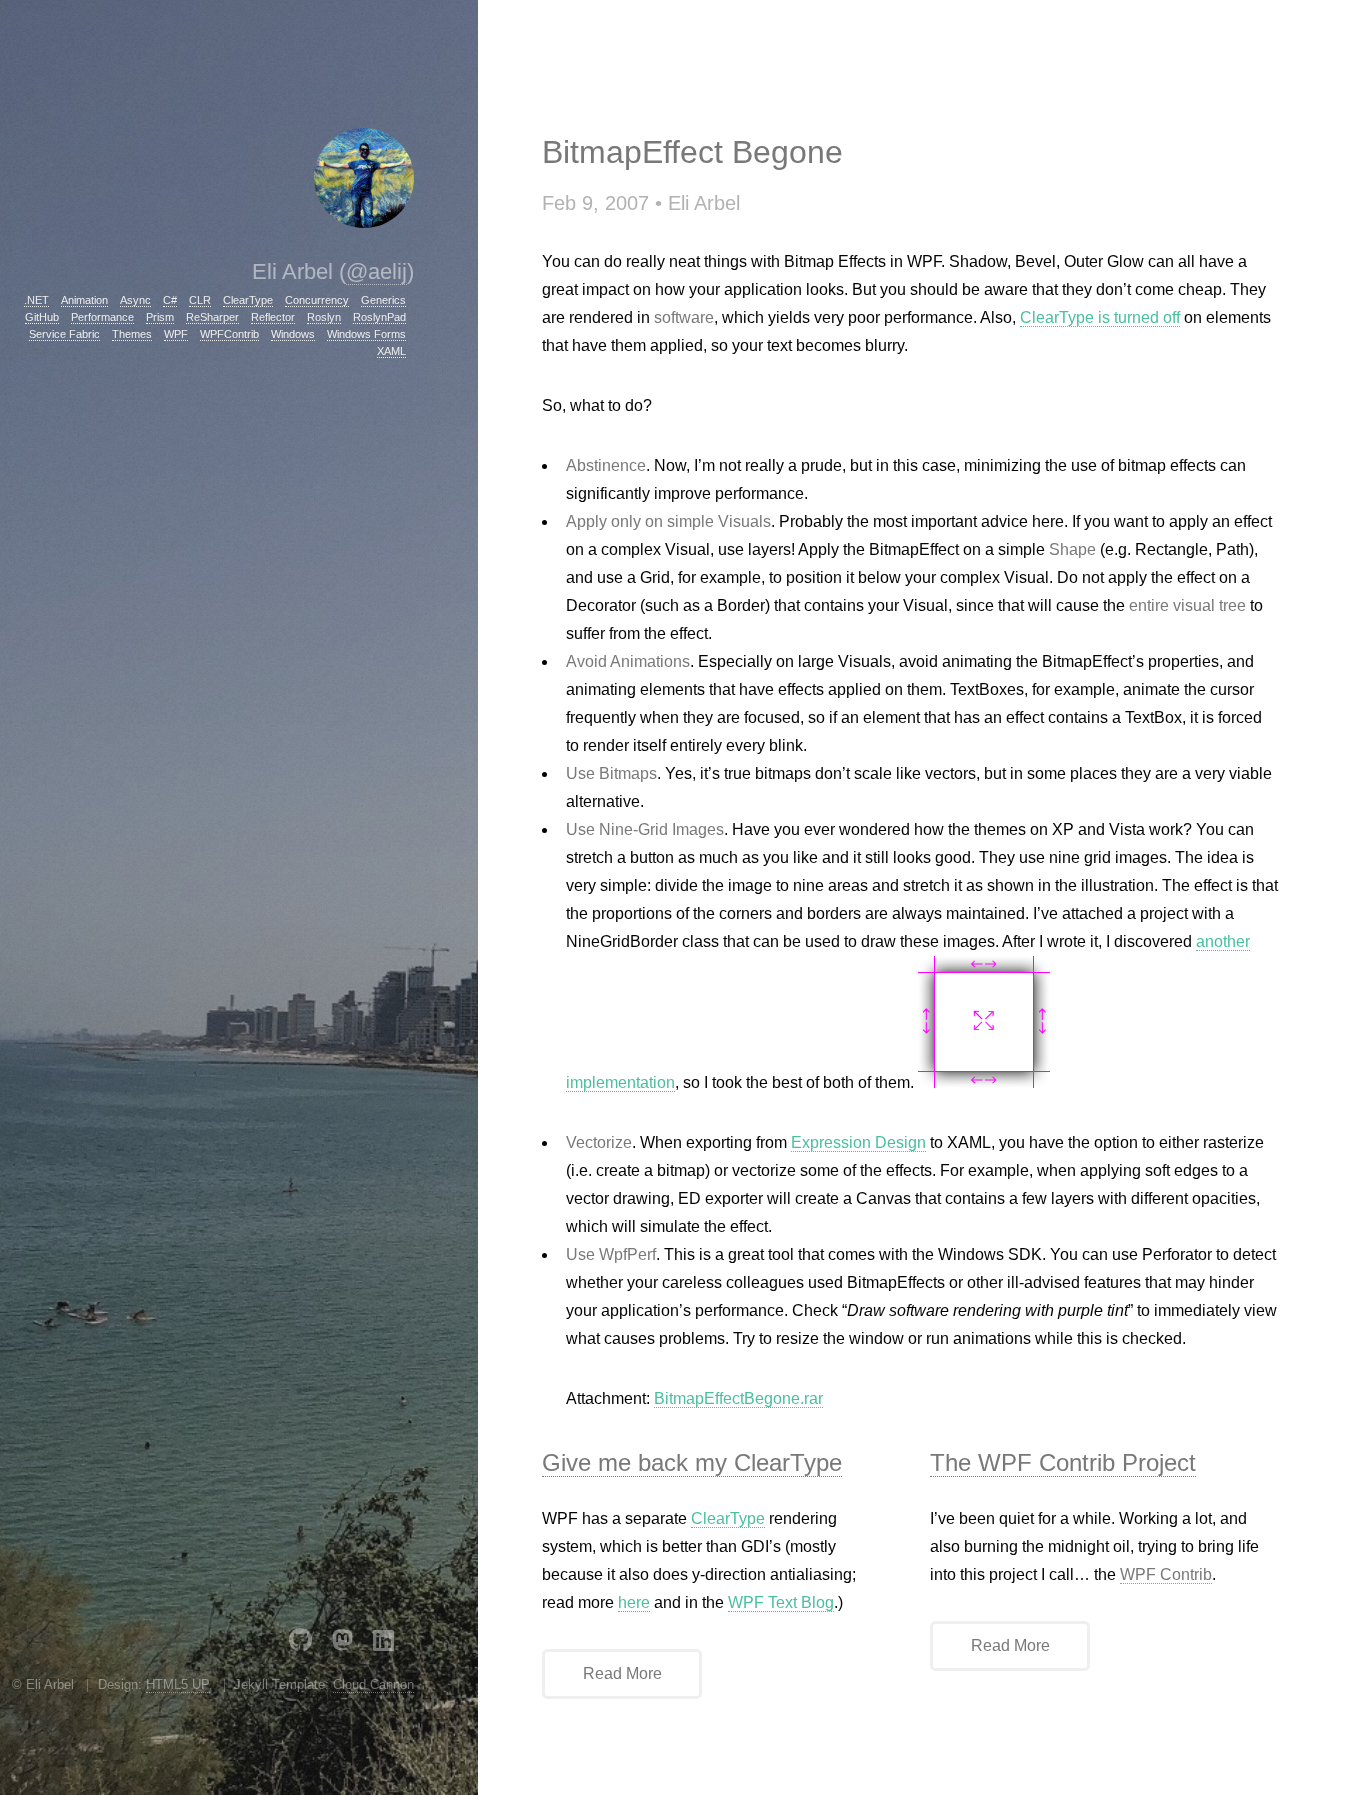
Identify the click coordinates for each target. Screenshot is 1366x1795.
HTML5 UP (178, 1684)
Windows (293, 334)
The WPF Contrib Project (1063, 1462)
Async (135, 300)
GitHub (42, 317)
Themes (132, 334)
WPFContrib (229, 334)
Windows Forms (366, 334)
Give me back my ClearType (692, 1462)
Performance (102, 317)
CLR (200, 300)
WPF (176, 334)
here (634, 1602)
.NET (36, 300)
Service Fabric (64, 334)
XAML (391, 351)
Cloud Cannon (373, 1684)
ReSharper (212, 317)
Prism (160, 317)
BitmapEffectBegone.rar (738, 1398)
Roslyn (324, 317)
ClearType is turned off (1100, 317)
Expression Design (858, 1142)
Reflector (273, 317)
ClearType (248, 300)
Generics (383, 300)
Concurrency (317, 300)
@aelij (376, 271)
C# (170, 300)
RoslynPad (379, 317)
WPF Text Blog (781, 1602)
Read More (622, 1673)
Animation (84, 300)
